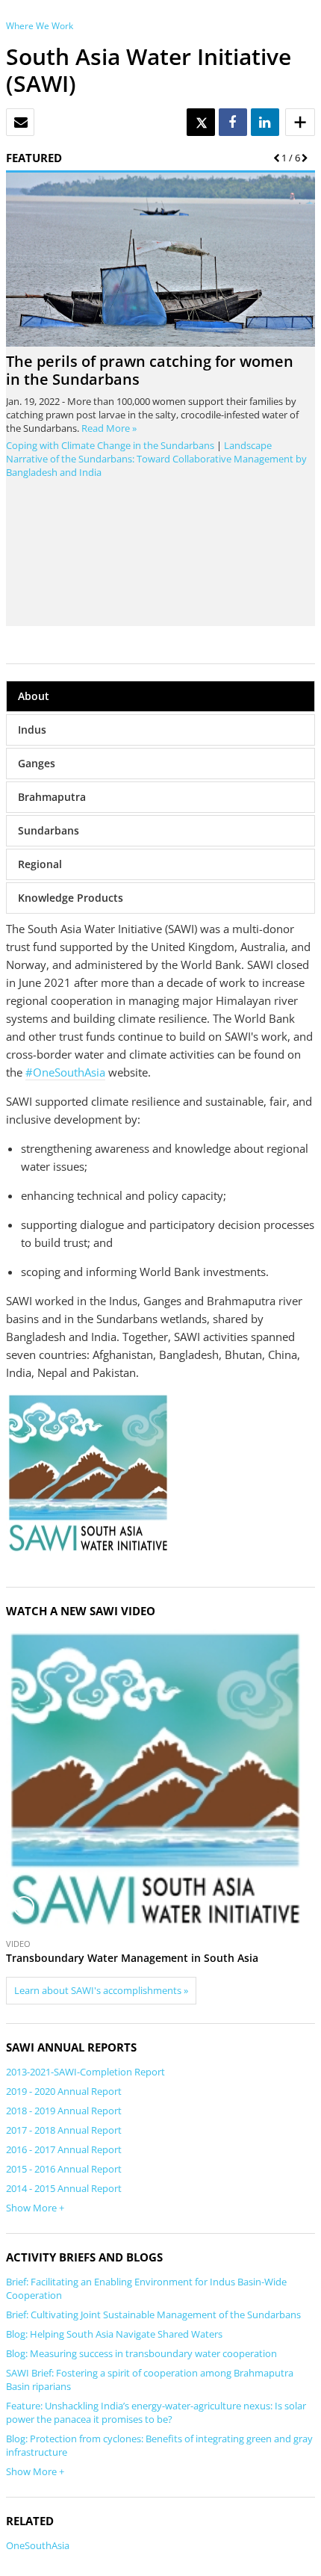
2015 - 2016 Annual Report (64, 2169)
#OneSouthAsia (65, 1072)
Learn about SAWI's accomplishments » (101, 1990)
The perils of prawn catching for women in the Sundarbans (150, 370)
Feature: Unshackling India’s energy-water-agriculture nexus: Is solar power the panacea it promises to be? (156, 2412)
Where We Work (40, 26)
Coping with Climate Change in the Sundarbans (110, 445)
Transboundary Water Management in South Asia (132, 1958)
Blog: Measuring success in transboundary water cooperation (141, 2353)
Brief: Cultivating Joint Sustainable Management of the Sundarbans (153, 2315)
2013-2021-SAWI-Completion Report (85, 2072)
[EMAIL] (21, 123)
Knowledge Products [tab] (71, 898)
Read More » (109, 428)
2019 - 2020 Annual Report (64, 2091)
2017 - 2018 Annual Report (64, 2130)
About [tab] (34, 696)
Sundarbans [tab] (49, 830)
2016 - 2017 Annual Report (64, 2149)
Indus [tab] (32, 730)
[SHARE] (232, 123)
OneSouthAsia (38, 2545)
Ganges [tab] (37, 763)
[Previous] (274, 158)
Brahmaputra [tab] (52, 797)
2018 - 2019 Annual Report (64, 2111)
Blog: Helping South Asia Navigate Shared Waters (114, 2334)
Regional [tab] (40, 864)
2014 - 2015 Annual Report (64, 2188)
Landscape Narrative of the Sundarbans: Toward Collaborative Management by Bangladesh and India (156, 459)
